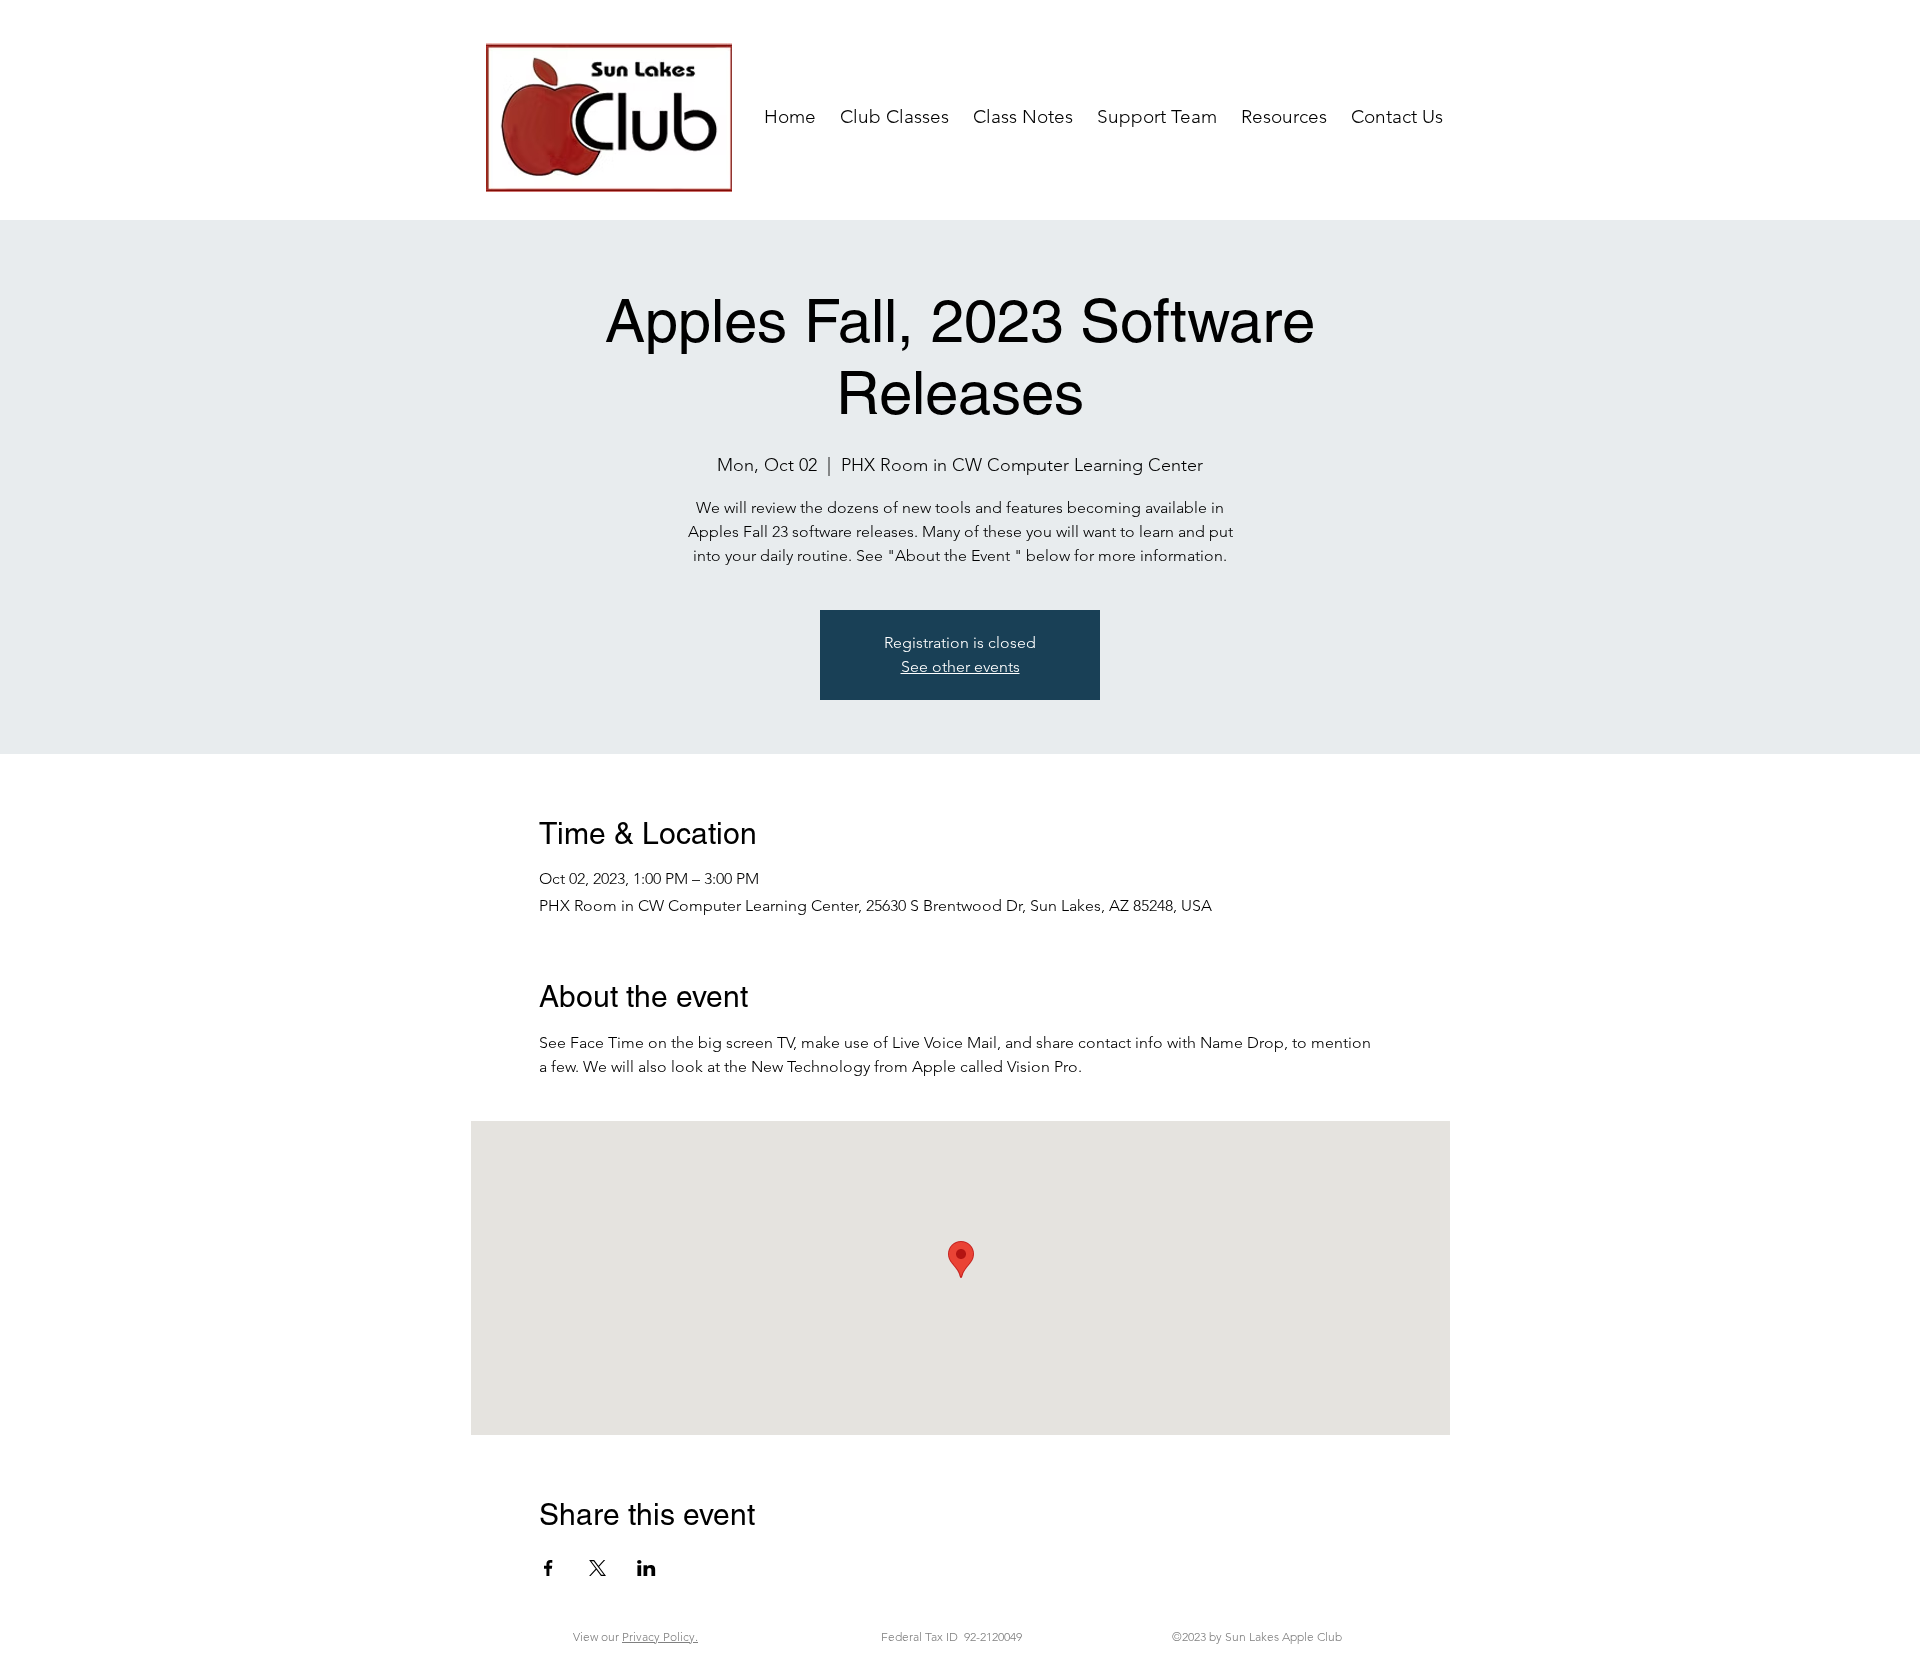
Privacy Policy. (660, 1636)
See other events (960, 666)
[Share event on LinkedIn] (646, 1568)
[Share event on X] (597, 1568)
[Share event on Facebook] (548, 1568)
